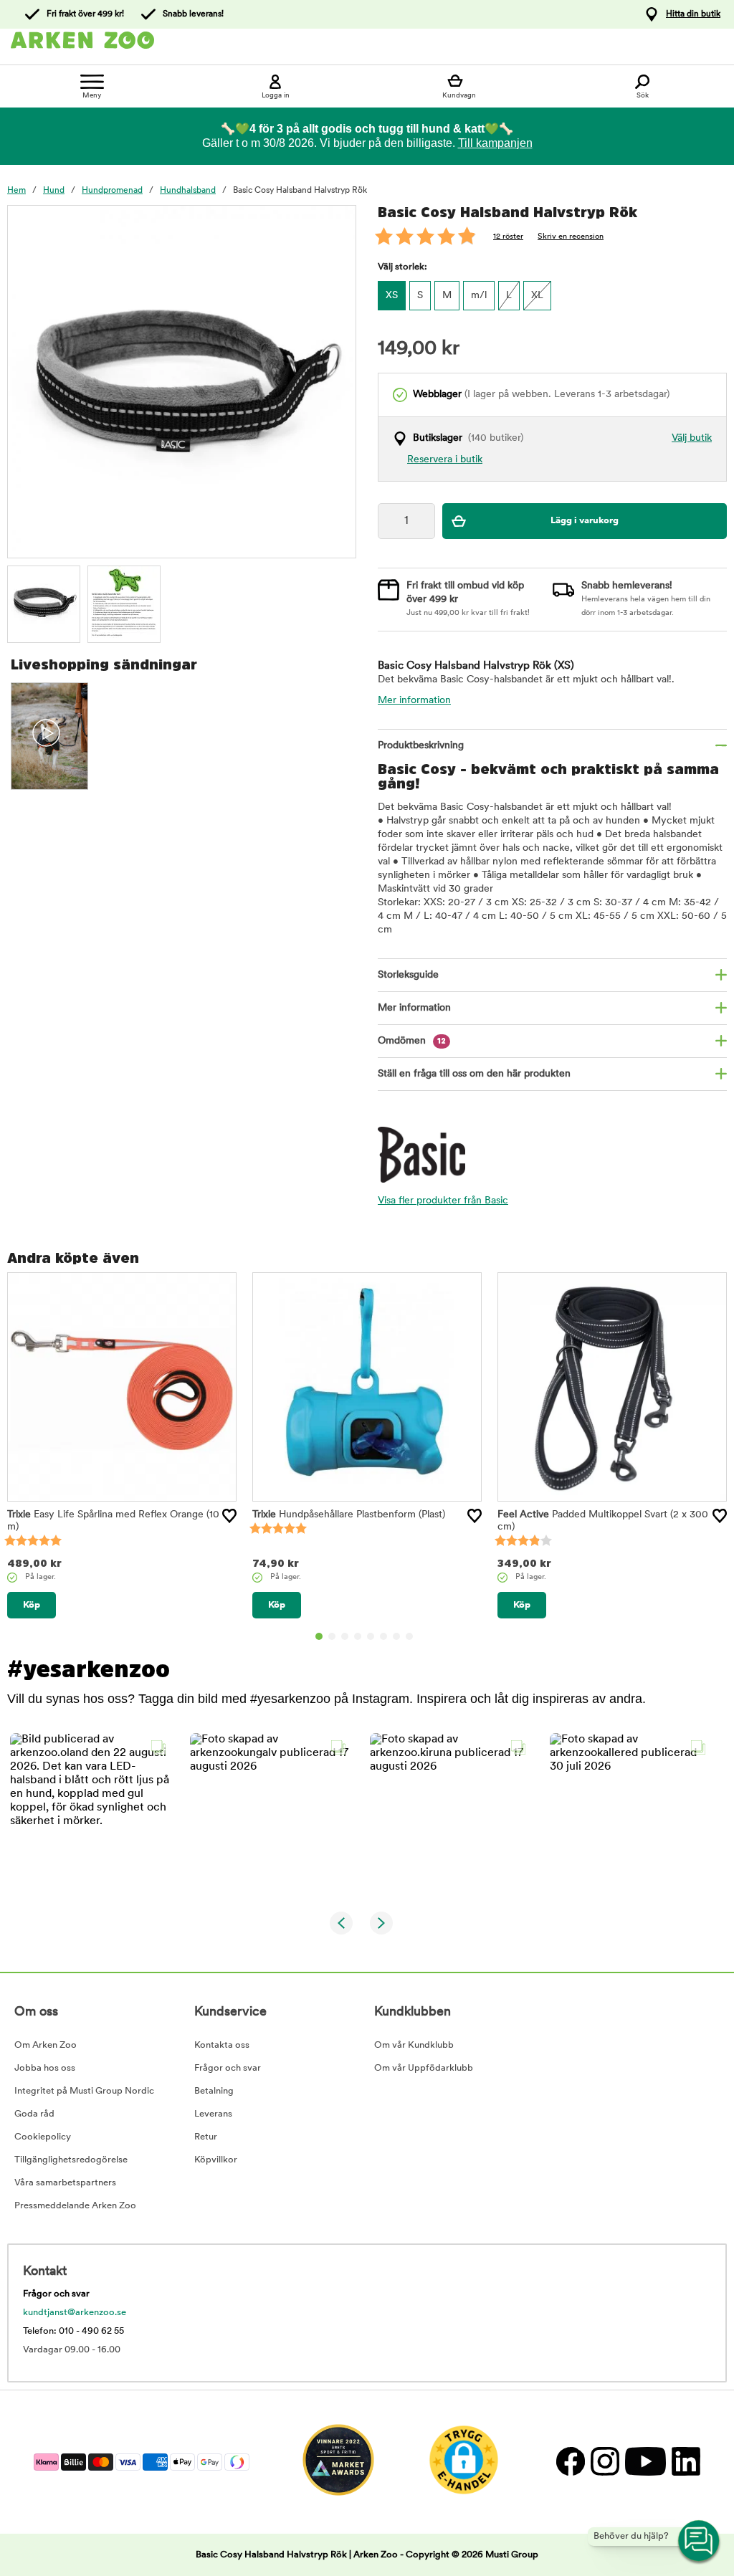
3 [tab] (345, 1636)
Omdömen (412, 1041)
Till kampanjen (495, 143)
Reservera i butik (445, 460)
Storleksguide (408, 975)
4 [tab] (358, 1636)
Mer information (414, 701)
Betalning (214, 2091)
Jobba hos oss (45, 2068)
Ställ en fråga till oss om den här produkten (474, 1074)
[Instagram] (604, 2462)
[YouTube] (645, 2462)
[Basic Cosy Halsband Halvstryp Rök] (44, 602)
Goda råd (34, 2114)
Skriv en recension (571, 237)
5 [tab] (371, 1636)
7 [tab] (396, 1636)
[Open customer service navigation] (700, 2542)
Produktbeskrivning (421, 746)
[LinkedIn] (684, 2462)
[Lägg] (229, 1516)
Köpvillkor (216, 2160)
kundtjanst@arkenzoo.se (75, 2313)
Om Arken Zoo (46, 2045)
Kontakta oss (222, 2045)
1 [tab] (319, 1636)
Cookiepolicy (43, 2137)
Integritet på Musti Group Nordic (84, 2091)
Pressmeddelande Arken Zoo (75, 2206)
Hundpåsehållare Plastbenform (349, 1515)
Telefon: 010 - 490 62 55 (73, 2331)
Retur (206, 2137)
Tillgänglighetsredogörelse (71, 2160)
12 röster (508, 237)
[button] (91, 1814)
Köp (32, 1605)
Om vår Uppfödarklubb (424, 2068)
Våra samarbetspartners (65, 2183)
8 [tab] (409, 1636)
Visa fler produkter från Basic (443, 1201)
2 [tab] (332, 1636)
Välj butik (692, 438)
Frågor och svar (228, 2068)
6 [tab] (383, 1636)
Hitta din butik (693, 14)
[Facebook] (570, 2462)
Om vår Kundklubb (414, 2045)
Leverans (213, 2114)
